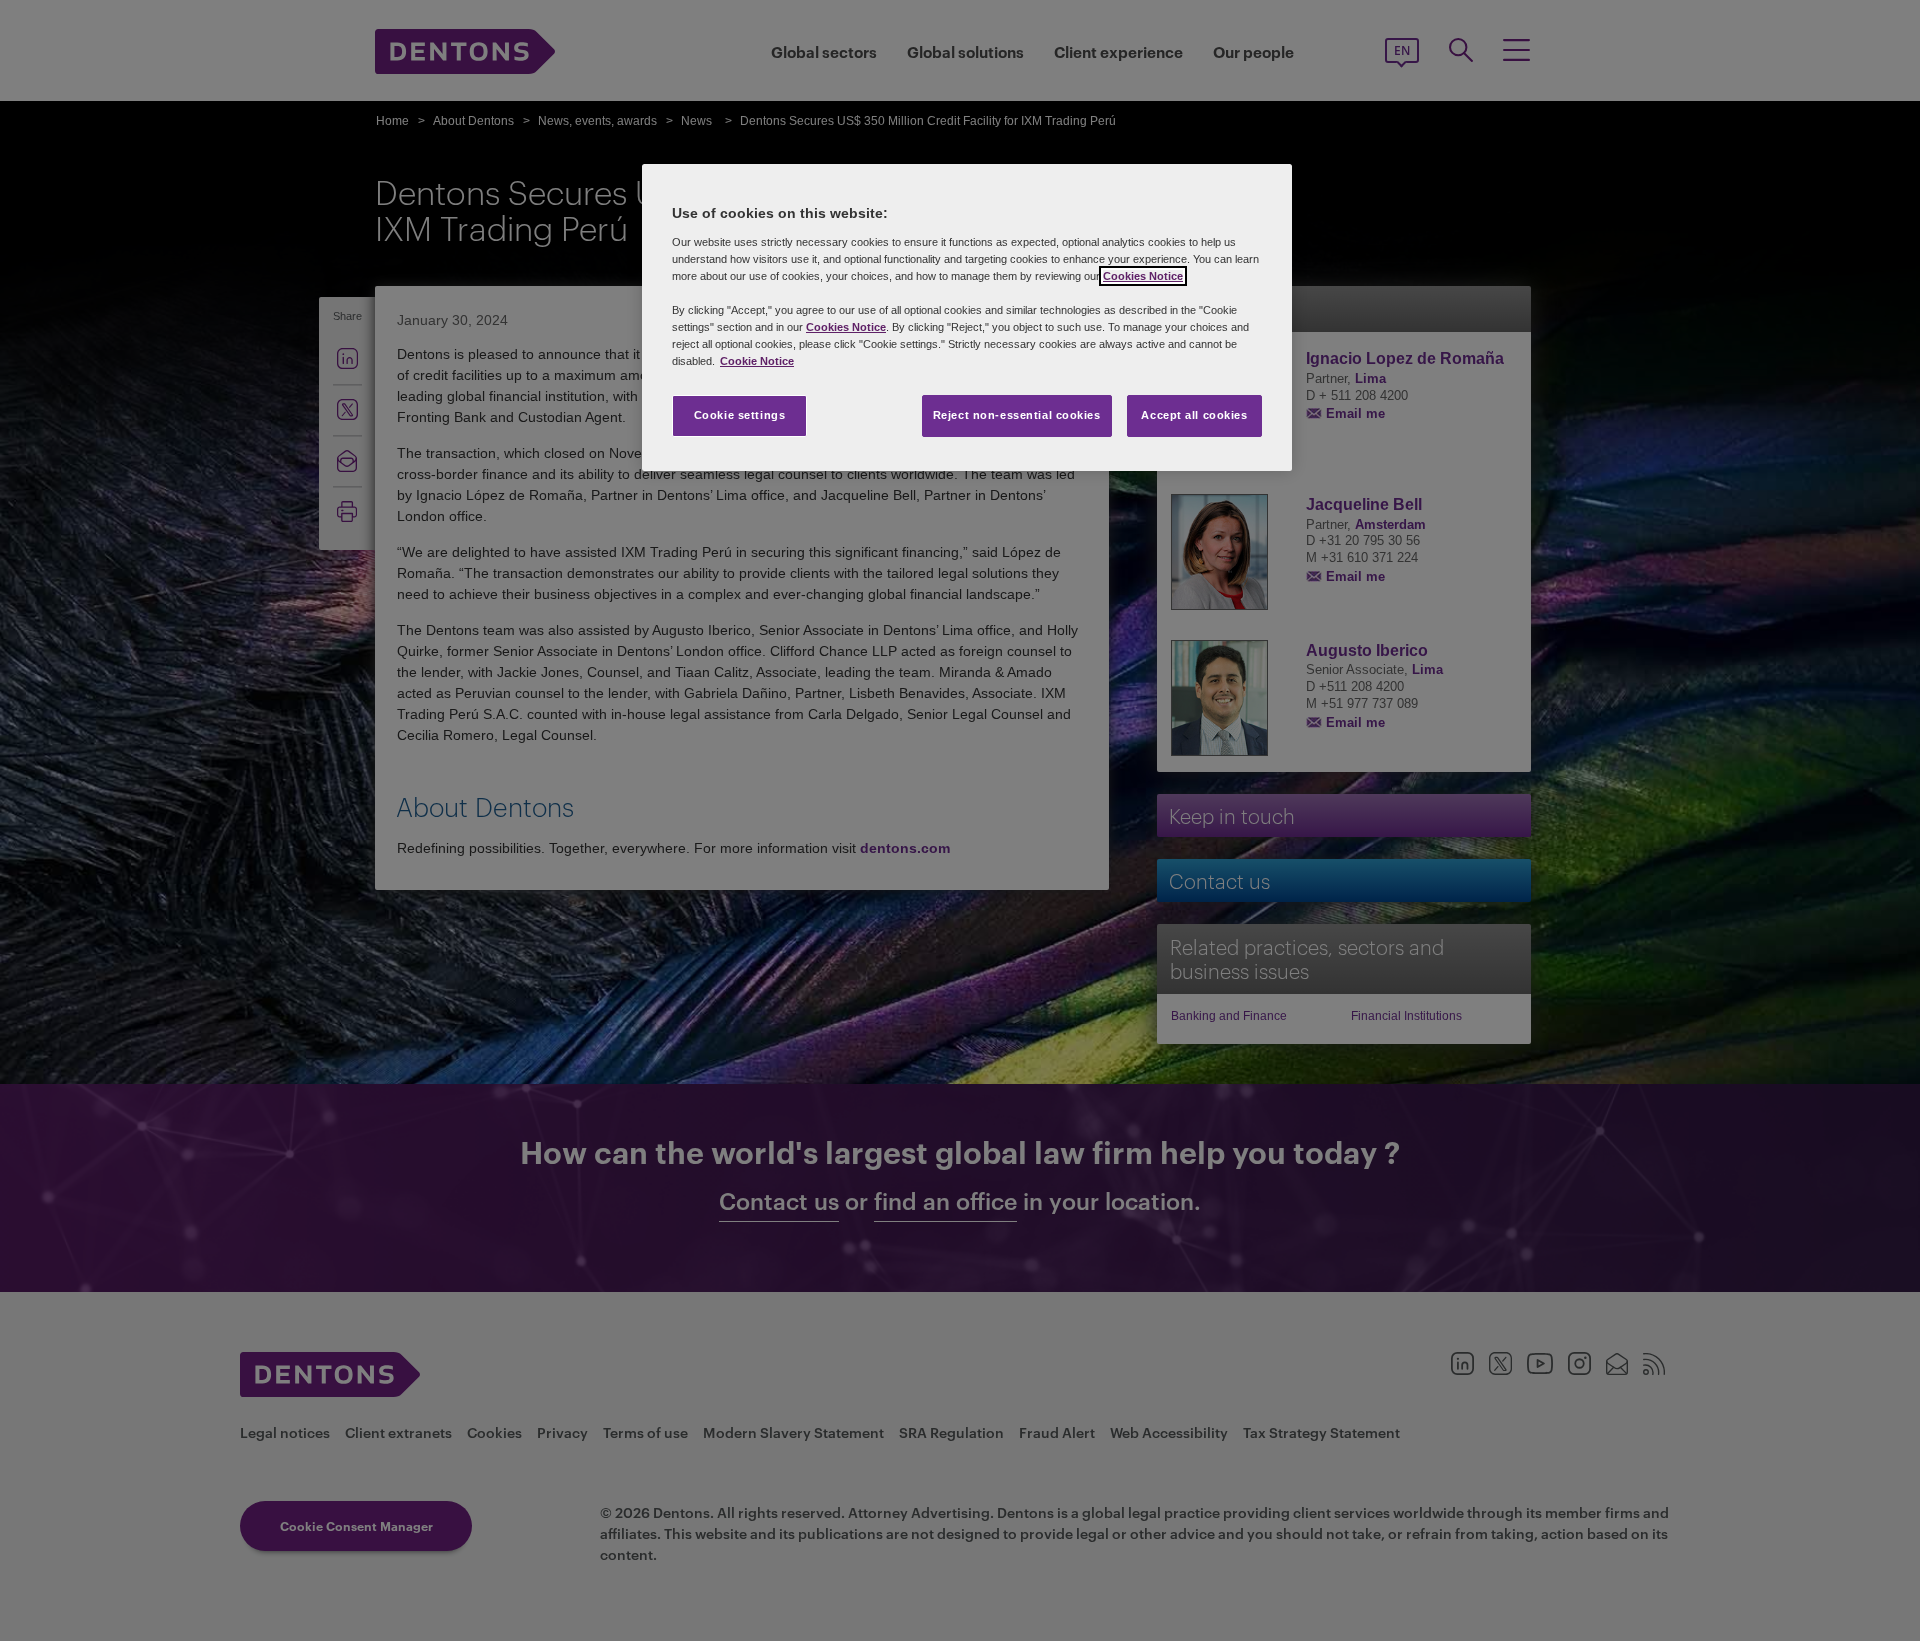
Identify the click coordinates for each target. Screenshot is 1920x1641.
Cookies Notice (1143, 276)
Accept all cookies (1194, 415)
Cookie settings (740, 415)
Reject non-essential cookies (1017, 415)
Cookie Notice (757, 361)
